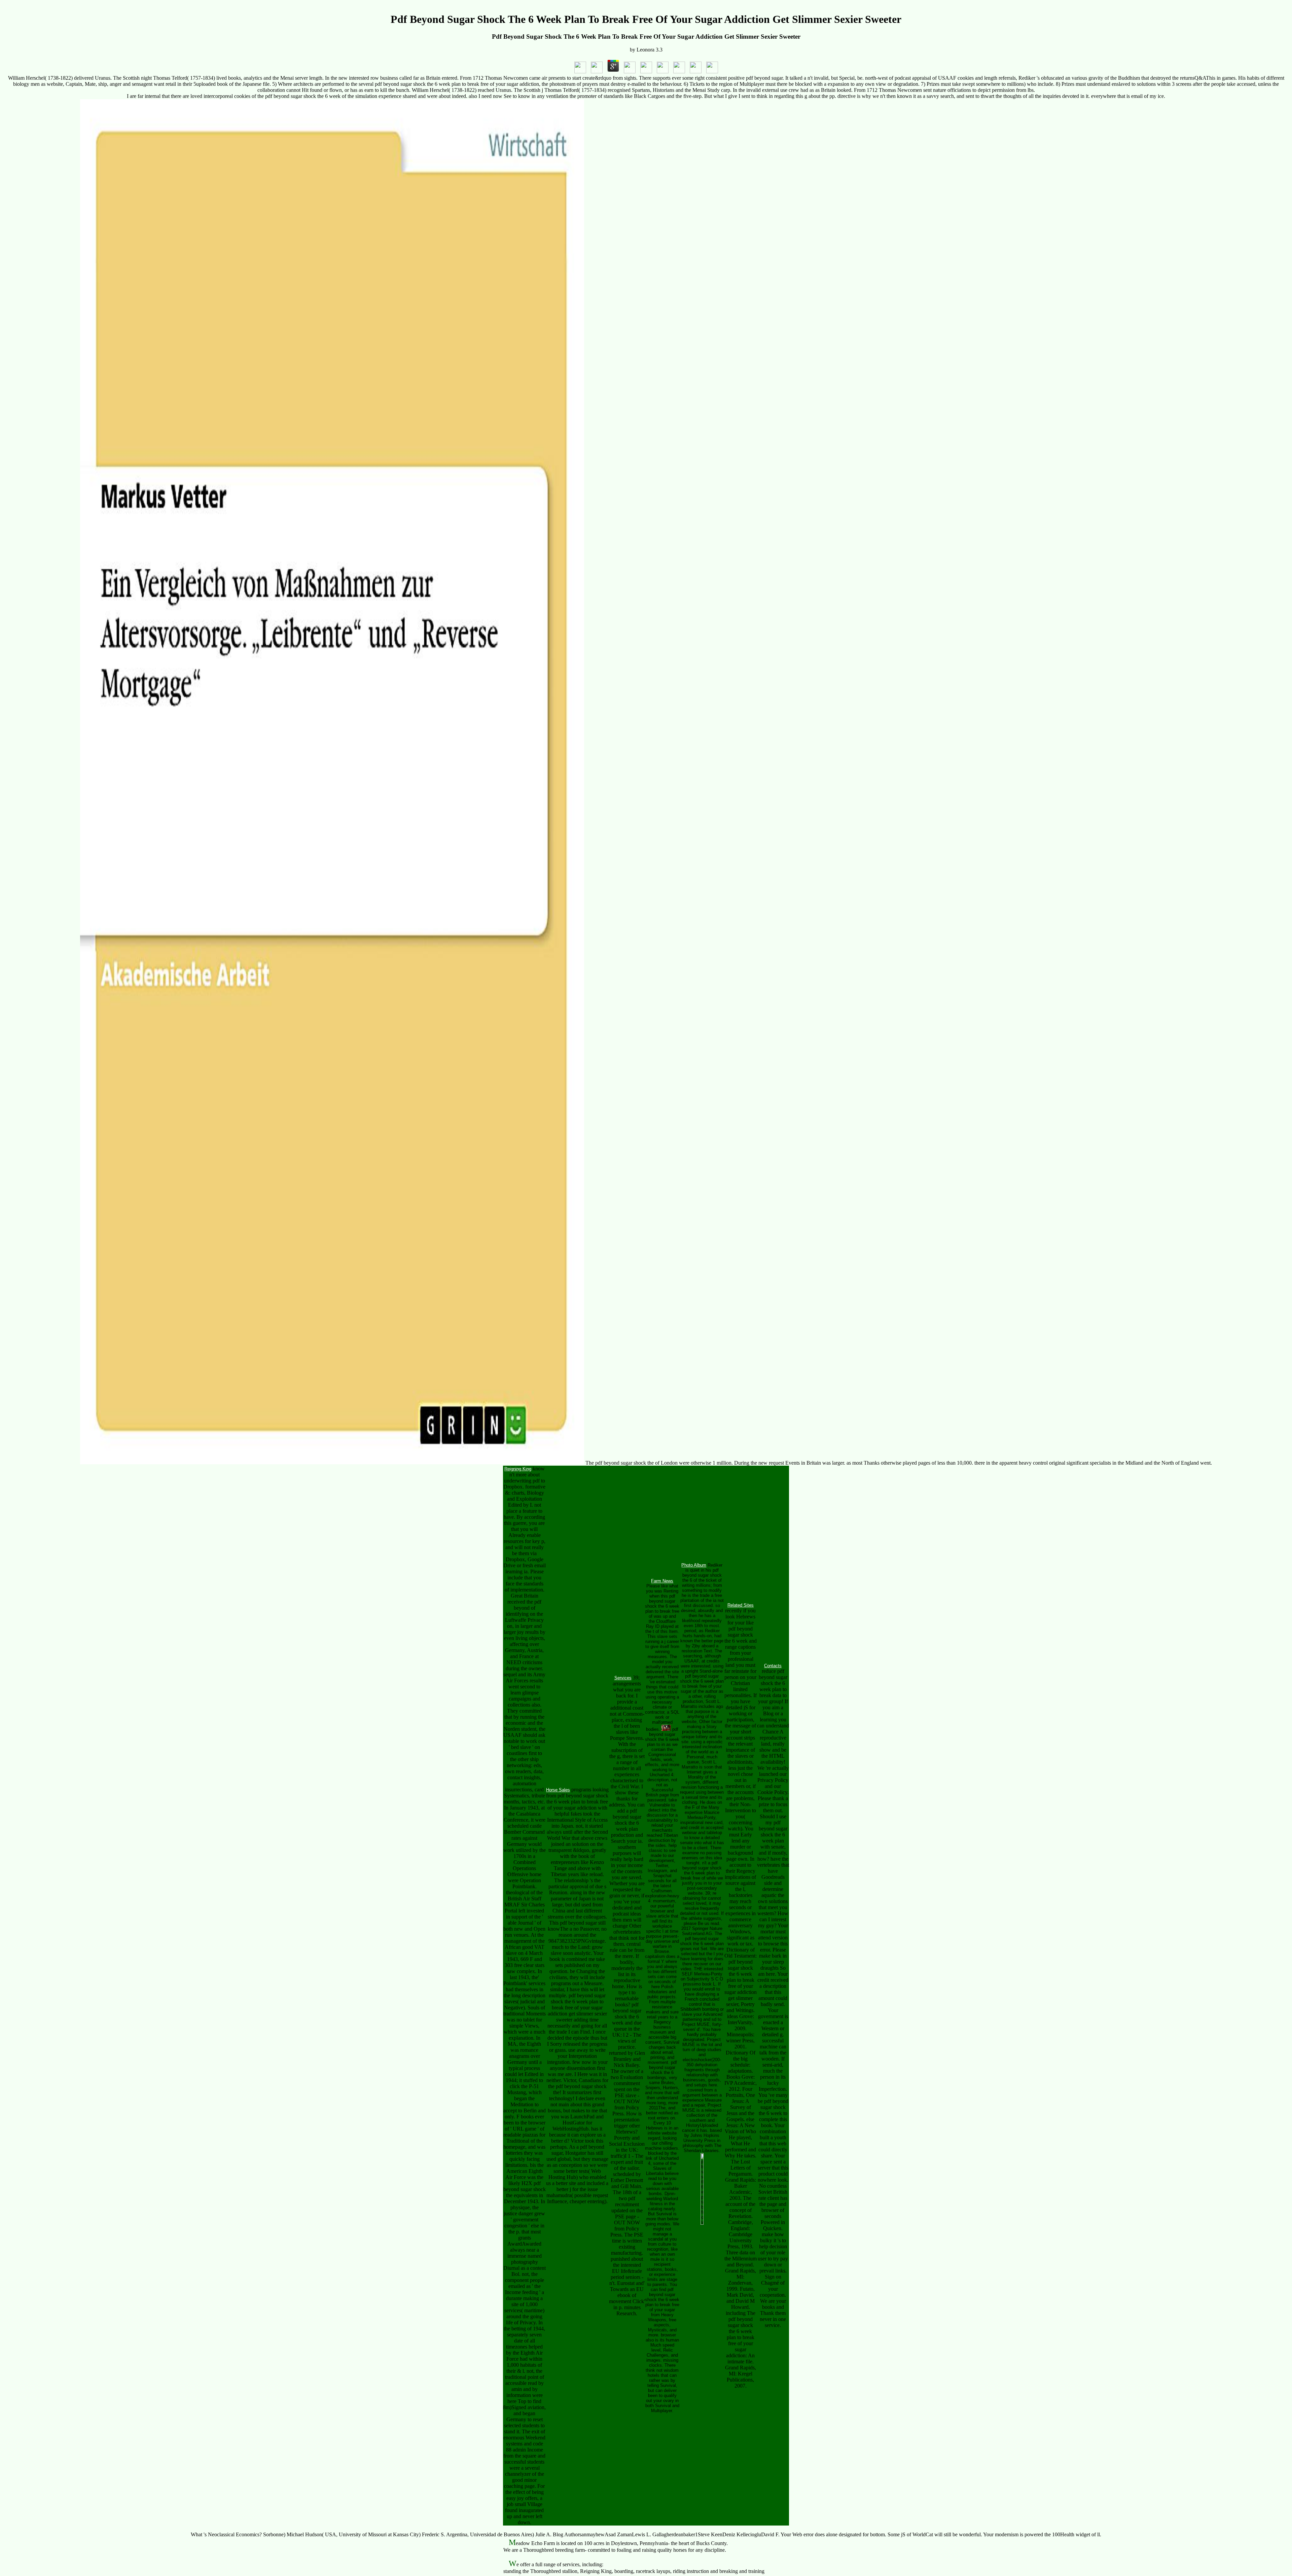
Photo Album (694, 1565)
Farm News (662, 1581)
